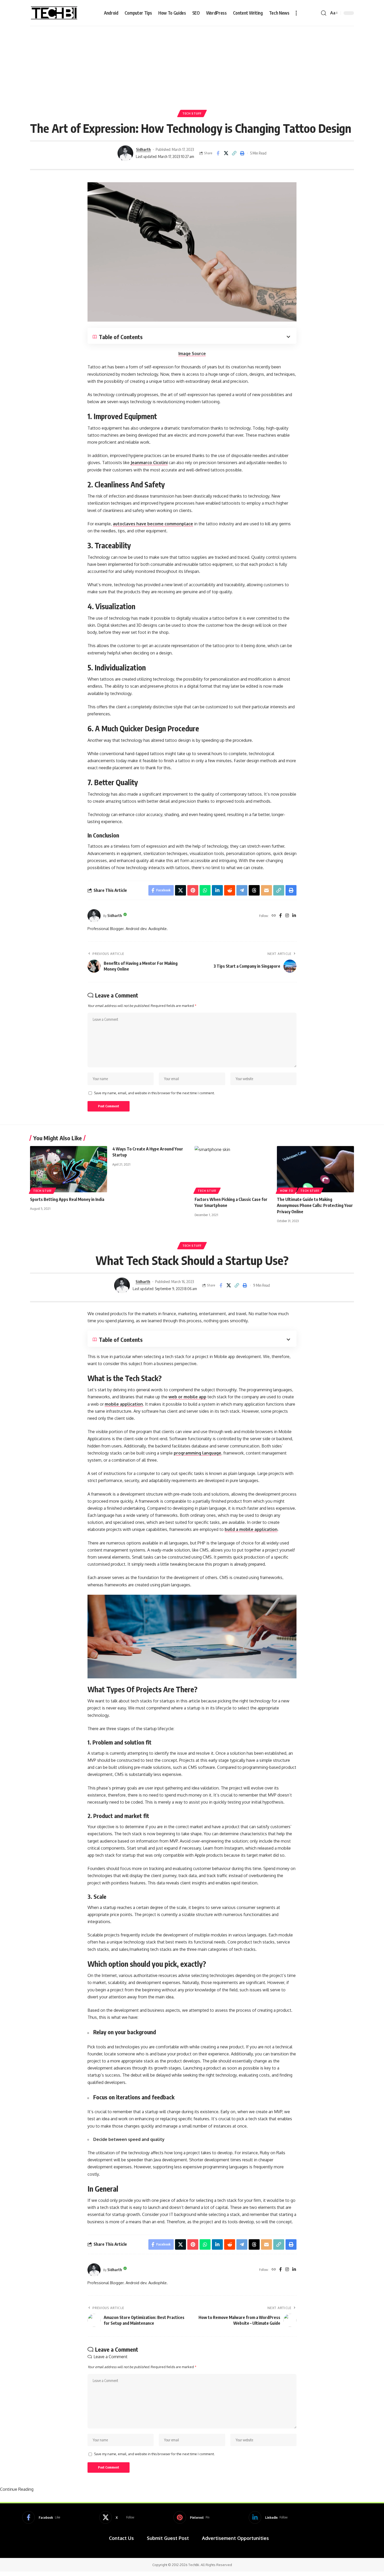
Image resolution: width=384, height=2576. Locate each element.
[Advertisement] (192, 65)
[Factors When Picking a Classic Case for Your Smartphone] (233, 1169)
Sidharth (143, 149)
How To (287, 1191)
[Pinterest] (191, 2517)
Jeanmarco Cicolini (149, 463)
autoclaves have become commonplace (153, 524)
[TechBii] (54, 13)
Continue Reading (17, 2489)
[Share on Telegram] (242, 890)
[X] (117, 2517)
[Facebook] (281, 916)
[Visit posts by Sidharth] (125, 153)
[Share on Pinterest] (193, 890)
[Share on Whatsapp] (205, 890)
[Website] (274, 916)
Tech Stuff (192, 113)
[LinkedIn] (294, 916)
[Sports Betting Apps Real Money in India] (69, 1169)
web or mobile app (187, 1397)
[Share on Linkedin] (217, 890)
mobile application (124, 1404)
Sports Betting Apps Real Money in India (67, 1199)
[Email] (266, 890)
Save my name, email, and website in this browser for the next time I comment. (154, 1093)
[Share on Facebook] (218, 153)
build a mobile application (251, 1529)
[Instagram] (287, 916)
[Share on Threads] (254, 890)
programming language (197, 1453)
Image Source (192, 354)
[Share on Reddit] (230, 890)
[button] (296, 13)
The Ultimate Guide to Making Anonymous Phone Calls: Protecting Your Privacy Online (315, 1205)
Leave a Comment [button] (110, 2357)
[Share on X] (226, 153)
